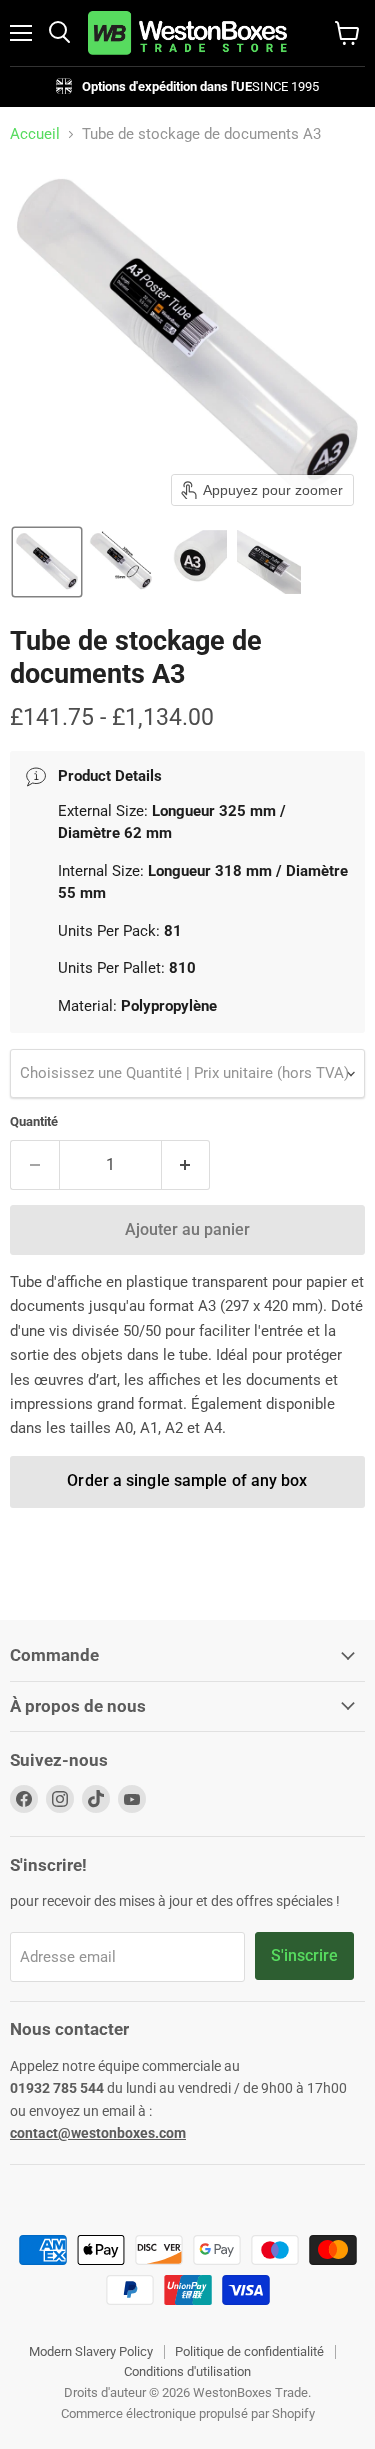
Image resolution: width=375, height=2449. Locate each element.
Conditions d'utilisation (187, 2371)
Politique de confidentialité (249, 2351)
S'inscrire (304, 1955)
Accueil (35, 134)
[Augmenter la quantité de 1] (186, 1165)
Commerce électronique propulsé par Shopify (188, 2413)
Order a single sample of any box (187, 1480)
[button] (47, 562)
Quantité (34, 1121)
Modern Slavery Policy (91, 2351)
